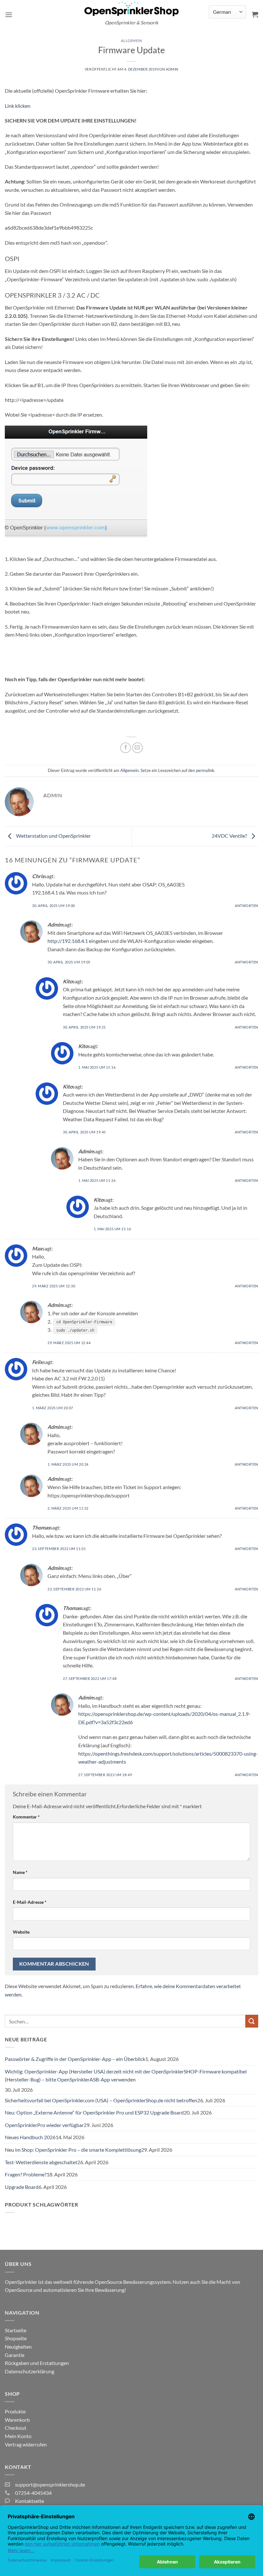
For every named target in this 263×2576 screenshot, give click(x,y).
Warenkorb (17, 2420)
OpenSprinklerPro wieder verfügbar (44, 2125)
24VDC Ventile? (230, 836)
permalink (205, 770)
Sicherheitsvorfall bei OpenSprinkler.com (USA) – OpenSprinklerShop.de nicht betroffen (101, 2100)
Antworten (246, 906)
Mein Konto (18, 2436)
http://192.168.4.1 (68, 941)
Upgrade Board (22, 2187)
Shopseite (16, 2338)
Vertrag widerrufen (26, 2444)
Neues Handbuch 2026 (30, 2137)
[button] (9, 15)
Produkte (15, 2411)
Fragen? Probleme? (26, 2174)
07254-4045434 (33, 2493)
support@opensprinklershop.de (50, 2484)
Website (21, 1932)
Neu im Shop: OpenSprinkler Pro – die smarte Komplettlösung (73, 2150)
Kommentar (26, 1817)
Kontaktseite (30, 2501)
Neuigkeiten (18, 2347)
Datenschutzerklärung (30, 2371)
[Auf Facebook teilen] (126, 748)
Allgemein (131, 41)
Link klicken (18, 106)
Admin (172, 69)
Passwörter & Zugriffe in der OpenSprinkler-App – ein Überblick (75, 2059)
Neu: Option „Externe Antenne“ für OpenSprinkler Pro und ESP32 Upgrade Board (94, 2112)
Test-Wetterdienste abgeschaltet (41, 2162)
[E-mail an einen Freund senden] (137, 748)
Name (20, 1872)
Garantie (15, 2355)
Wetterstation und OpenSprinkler (53, 836)
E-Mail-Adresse (30, 1902)
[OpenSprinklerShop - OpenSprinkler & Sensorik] (131, 8)
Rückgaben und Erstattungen (37, 2363)
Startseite (16, 2330)
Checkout (16, 2428)
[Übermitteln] (252, 2021)
